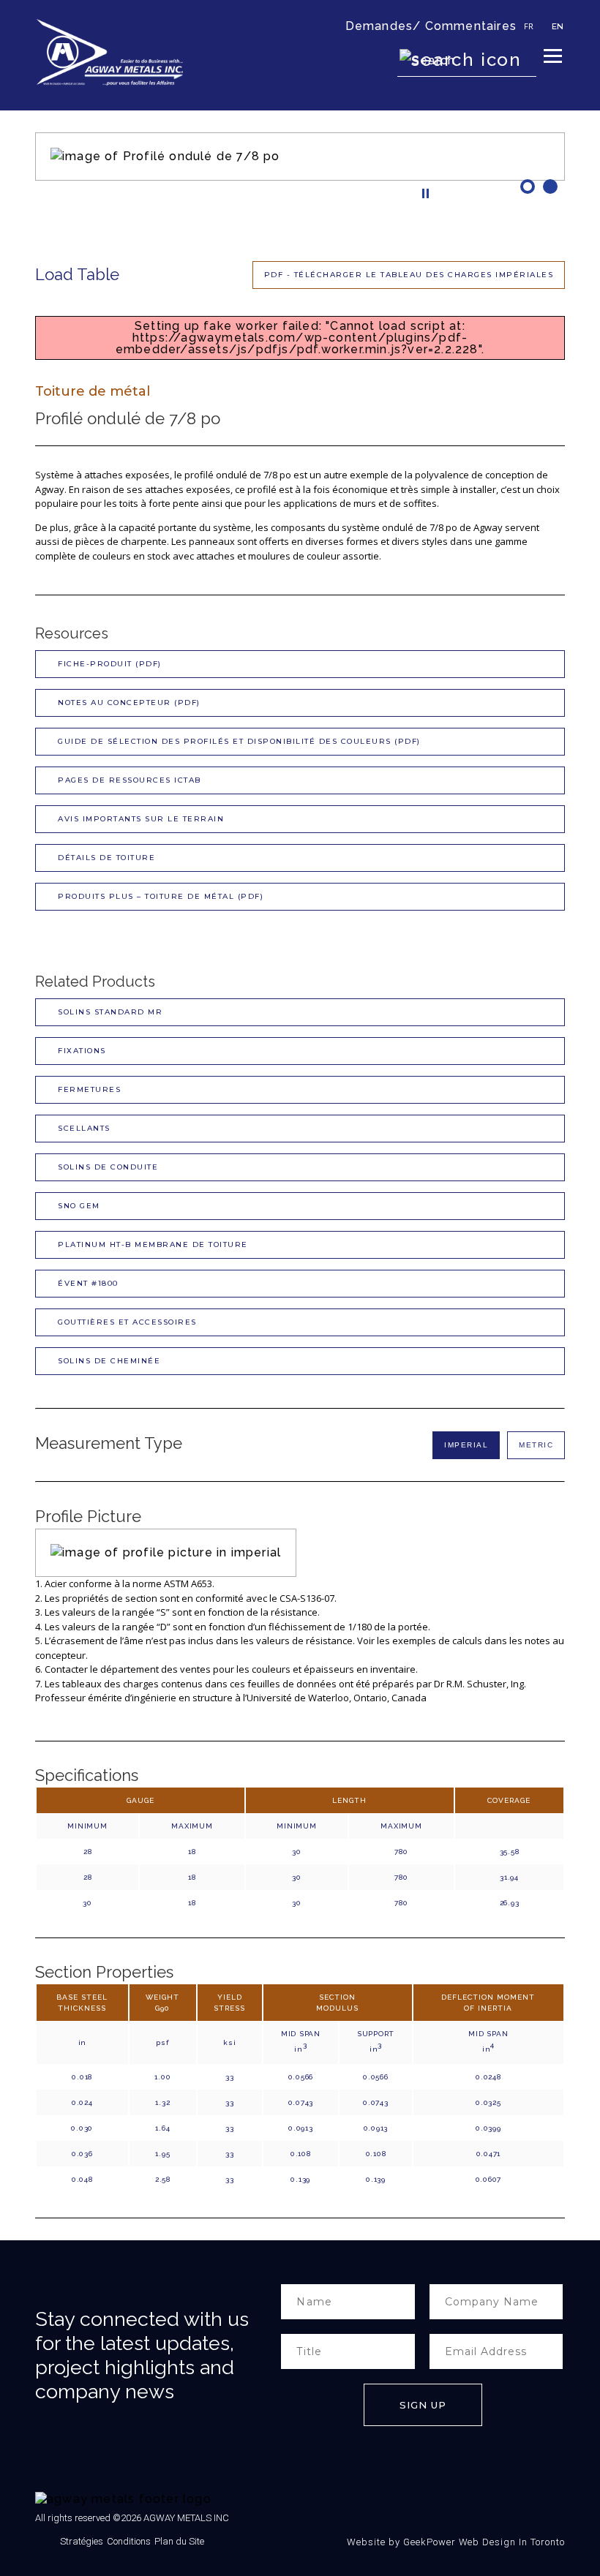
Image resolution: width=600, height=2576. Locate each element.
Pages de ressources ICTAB (130, 780)
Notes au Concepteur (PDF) (129, 703)
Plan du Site (179, 2541)
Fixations (82, 1051)
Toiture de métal (93, 391)
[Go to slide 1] (529, 187)
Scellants (84, 1128)
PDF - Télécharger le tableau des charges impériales (409, 275)
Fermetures (89, 1089)
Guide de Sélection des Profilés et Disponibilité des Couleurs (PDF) (239, 741)
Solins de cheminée (109, 1361)
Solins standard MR (110, 1012)
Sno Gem (79, 1206)
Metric (536, 1445)
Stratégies (82, 2541)
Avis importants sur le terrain (141, 819)
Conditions (129, 2541)
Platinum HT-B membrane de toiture (153, 1244)
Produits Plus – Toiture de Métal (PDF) (161, 896)
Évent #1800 (88, 1283)
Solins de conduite (108, 1167)
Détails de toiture (106, 858)
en (558, 26)
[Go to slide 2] (552, 187)
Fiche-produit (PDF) (110, 664)
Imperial (466, 1445)
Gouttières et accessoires (127, 1322)
